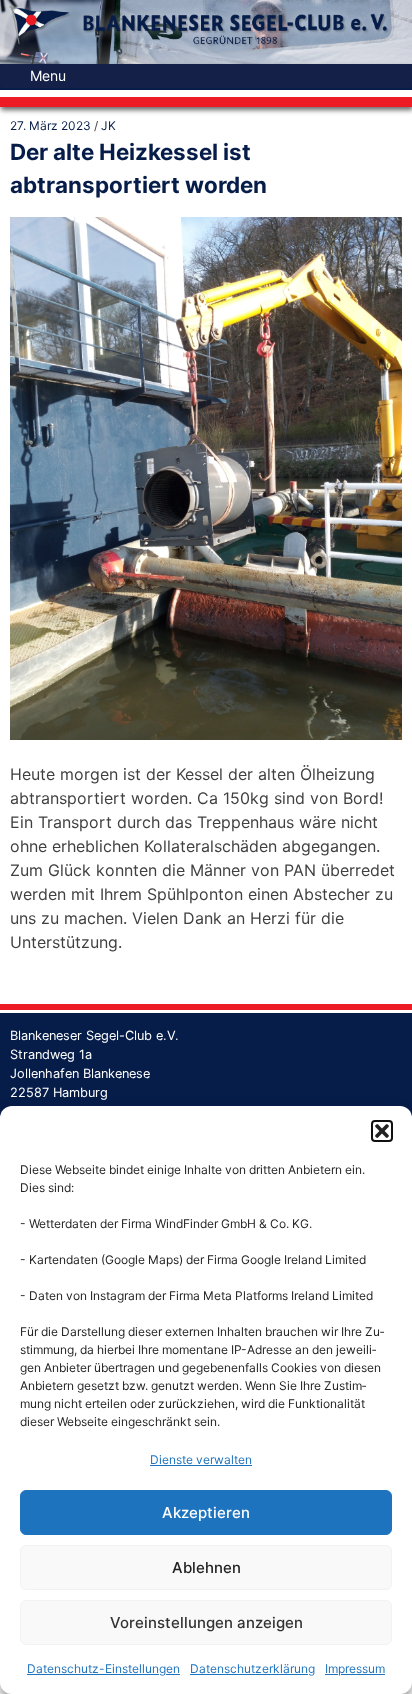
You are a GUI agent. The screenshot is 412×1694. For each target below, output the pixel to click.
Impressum (355, 1668)
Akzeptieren (206, 1512)
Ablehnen (206, 1567)
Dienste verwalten (201, 1459)
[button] (382, 1131)
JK (108, 125)
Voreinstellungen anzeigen (206, 1622)
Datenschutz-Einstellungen (103, 1668)
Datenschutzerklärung (252, 1668)
